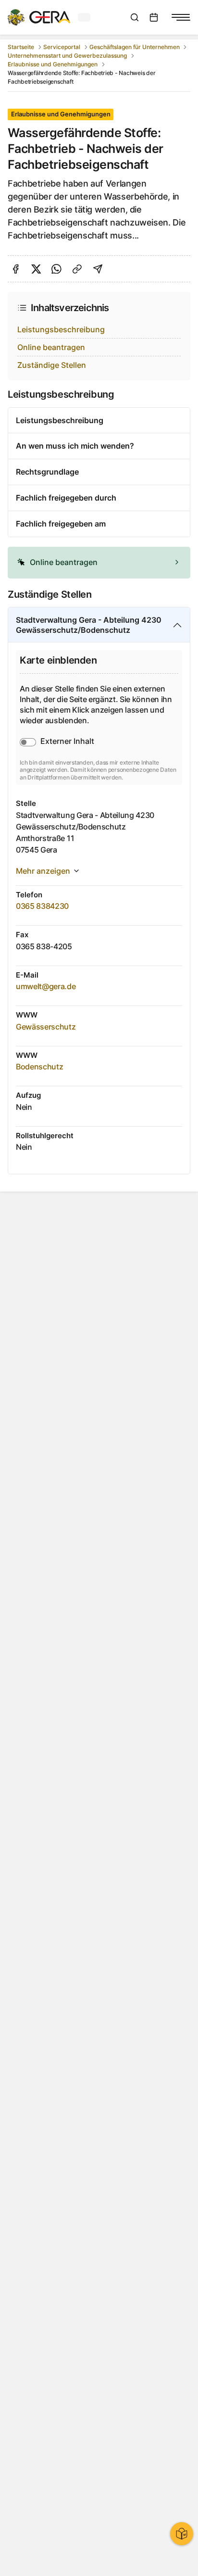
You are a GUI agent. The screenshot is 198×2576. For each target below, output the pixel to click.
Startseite (21, 47)
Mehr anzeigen (43, 871)
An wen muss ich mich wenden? (75, 446)
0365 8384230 (42, 906)
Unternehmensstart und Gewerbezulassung (67, 56)
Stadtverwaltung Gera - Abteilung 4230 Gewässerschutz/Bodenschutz (89, 625)
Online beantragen (51, 347)
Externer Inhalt (67, 741)
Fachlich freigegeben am (61, 524)
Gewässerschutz (46, 1027)
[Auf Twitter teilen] (36, 269)
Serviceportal (62, 47)
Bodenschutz (39, 1067)
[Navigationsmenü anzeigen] (181, 17)
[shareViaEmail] (98, 269)
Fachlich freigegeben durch (66, 498)
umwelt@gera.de (46, 986)
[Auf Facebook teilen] (16, 269)
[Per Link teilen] (77, 269)
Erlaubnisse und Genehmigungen (53, 64)
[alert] (99, 563)
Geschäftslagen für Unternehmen (135, 47)
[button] (99, 563)
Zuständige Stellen (52, 365)
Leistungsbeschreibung (61, 329)
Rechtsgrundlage (47, 472)
